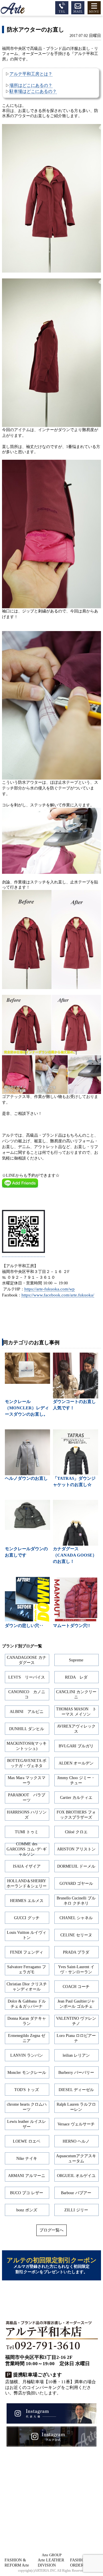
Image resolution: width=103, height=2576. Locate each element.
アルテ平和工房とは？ (31, 74)
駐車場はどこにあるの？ (33, 91)
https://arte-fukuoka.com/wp (49, 1289)
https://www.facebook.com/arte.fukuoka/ (58, 1295)
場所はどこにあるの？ (31, 85)
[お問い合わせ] (78, 7)
